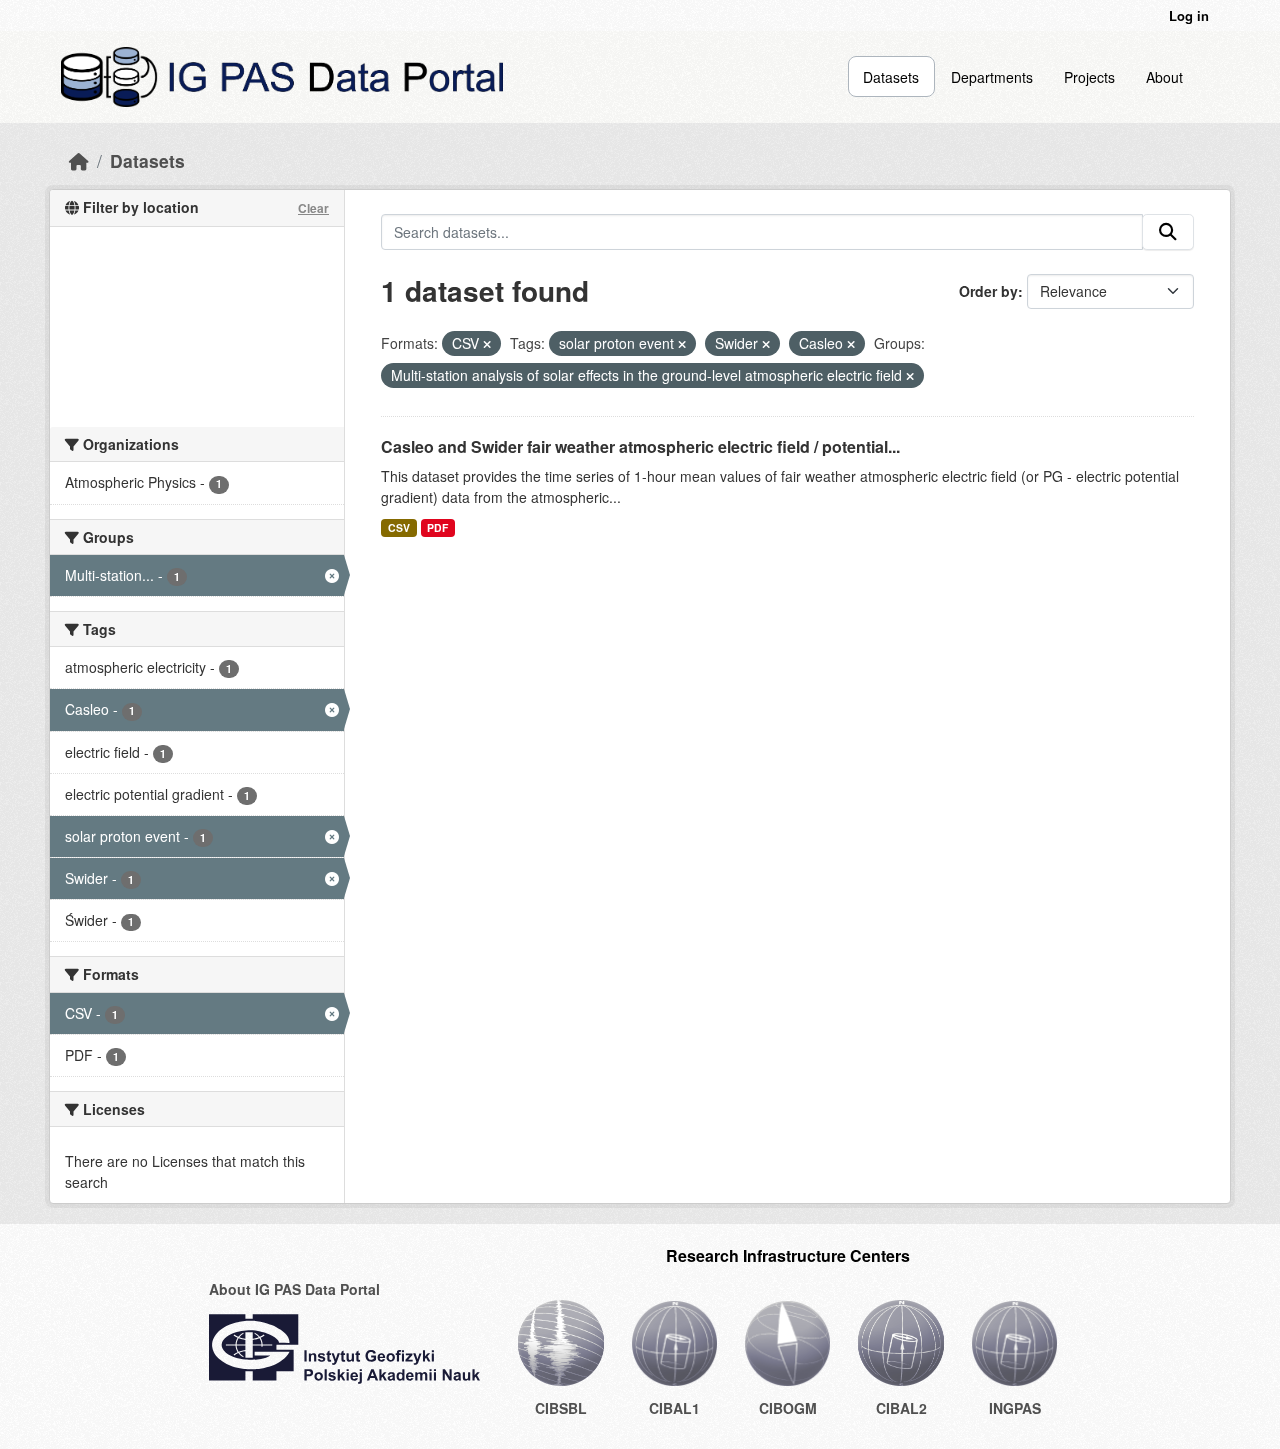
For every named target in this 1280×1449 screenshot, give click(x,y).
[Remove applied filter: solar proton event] (682, 344)
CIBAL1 (674, 1408)
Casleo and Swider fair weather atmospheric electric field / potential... (640, 446)
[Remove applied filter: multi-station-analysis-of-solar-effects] (910, 376)
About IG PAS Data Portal (294, 1289)
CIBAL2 (901, 1408)
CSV (399, 527)
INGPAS (1015, 1408)
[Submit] (1168, 232)
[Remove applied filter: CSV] (487, 344)
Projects (1089, 77)
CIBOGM (788, 1408)
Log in (1189, 15)
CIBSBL (561, 1408)
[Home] (79, 160)
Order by (988, 291)
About (1164, 77)
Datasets (891, 77)
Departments (992, 77)
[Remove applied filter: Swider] (766, 344)
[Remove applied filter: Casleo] (851, 344)
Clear (313, 208)
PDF (437, 527)
